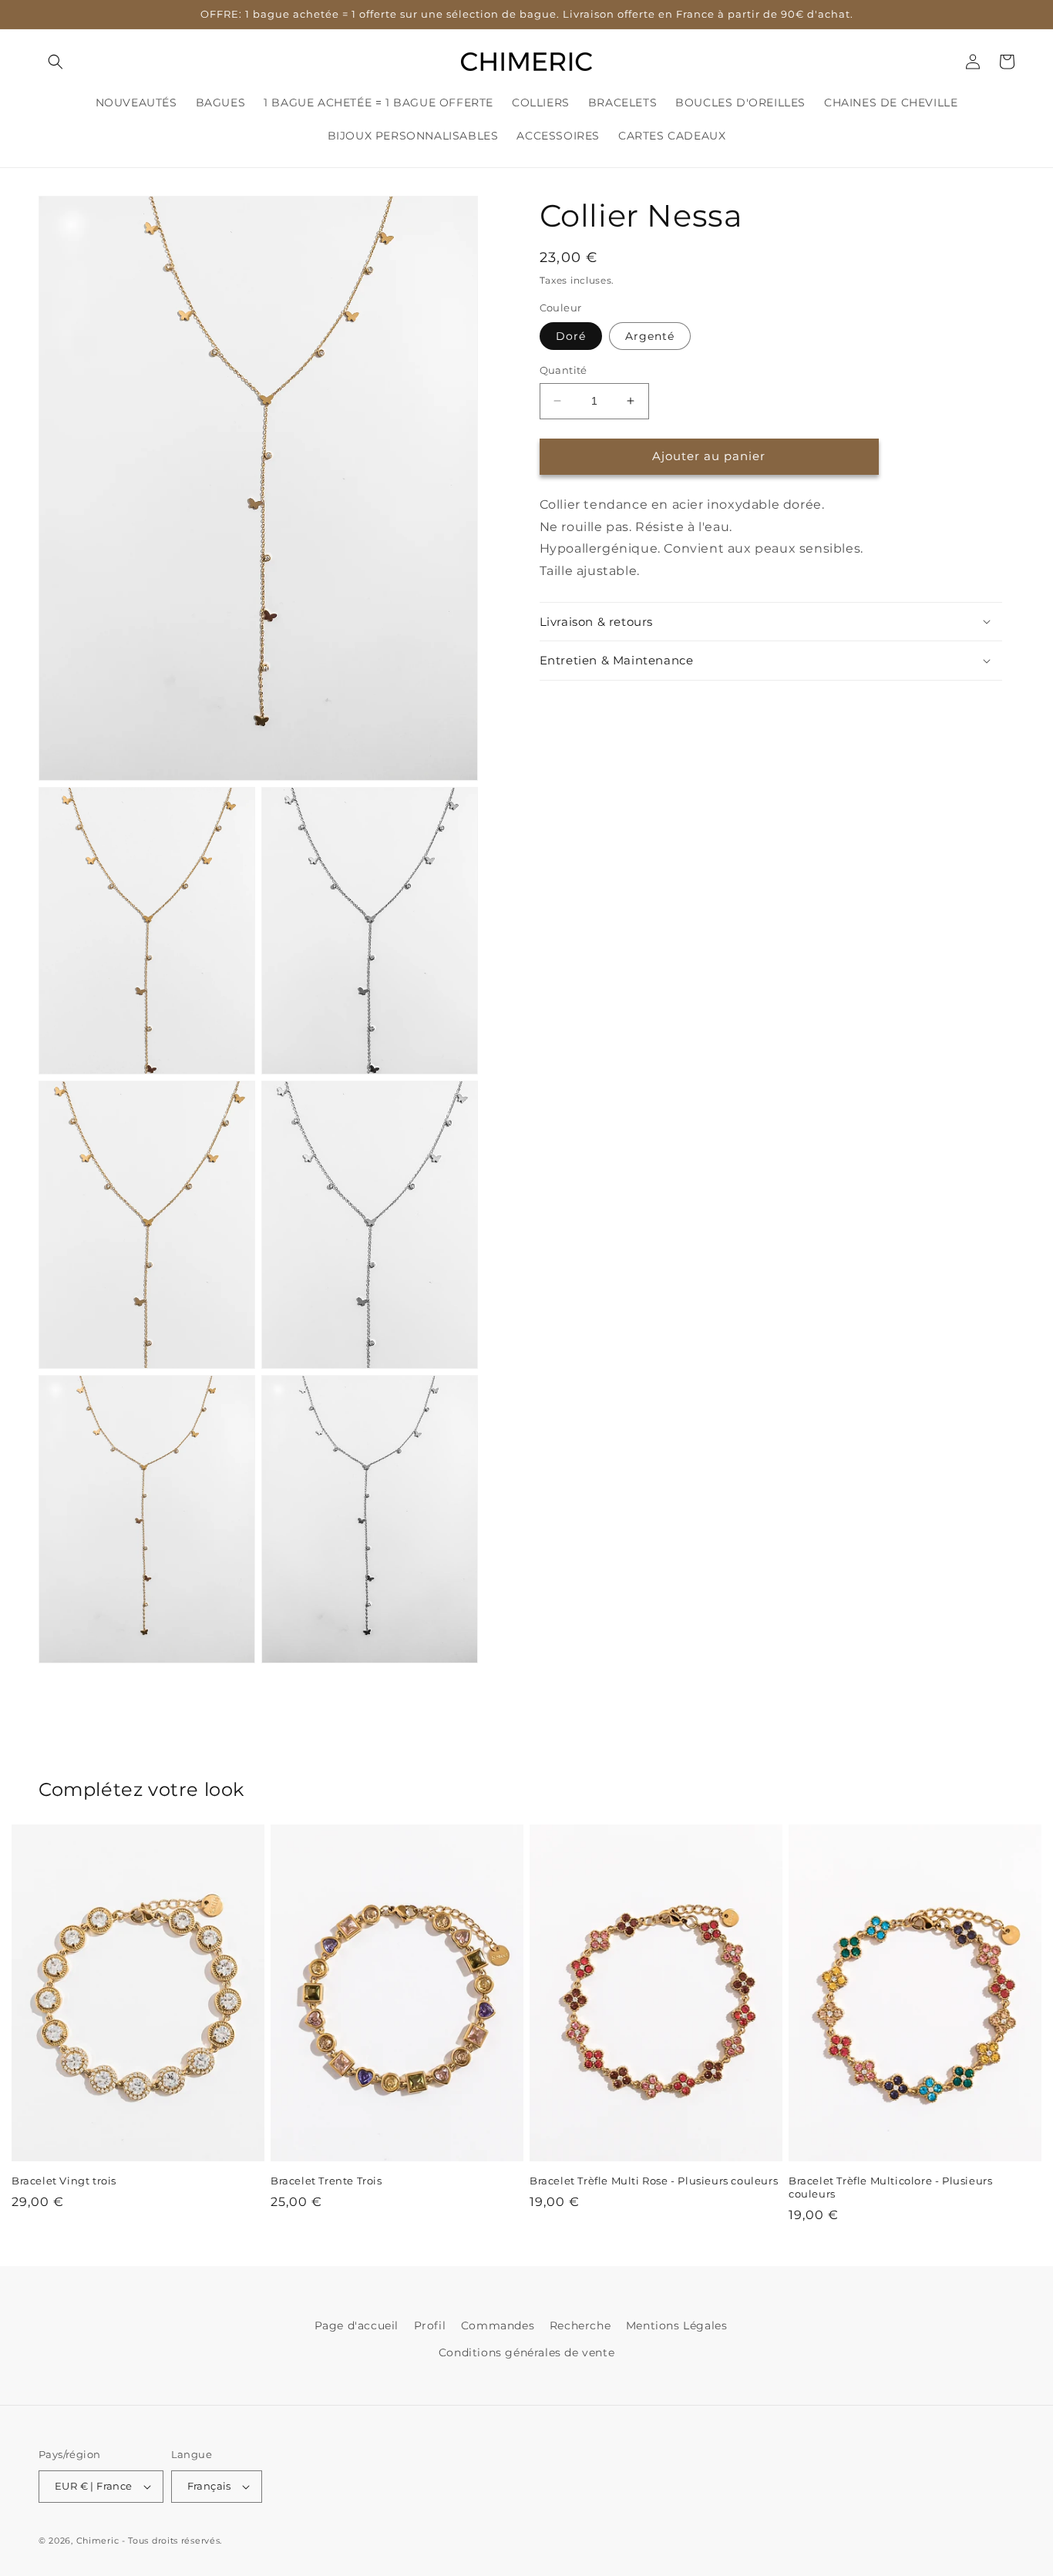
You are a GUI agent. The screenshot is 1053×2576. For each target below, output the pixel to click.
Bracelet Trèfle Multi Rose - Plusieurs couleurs (654, 2181)
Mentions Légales (677, 2325)
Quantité (564, 370)
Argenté (650, 336)
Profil (430, 2325)
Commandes (498, 2325)
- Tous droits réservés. (172, 2541)
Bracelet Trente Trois (326, 2181)
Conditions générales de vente (526, 2352)
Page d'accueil (357, 2325)
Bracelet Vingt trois (64, 2181)
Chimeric (98, 2541)
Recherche (580, 2325)
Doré (571, 336)
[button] (56, 62)
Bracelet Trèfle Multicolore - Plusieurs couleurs (890, 2187)
